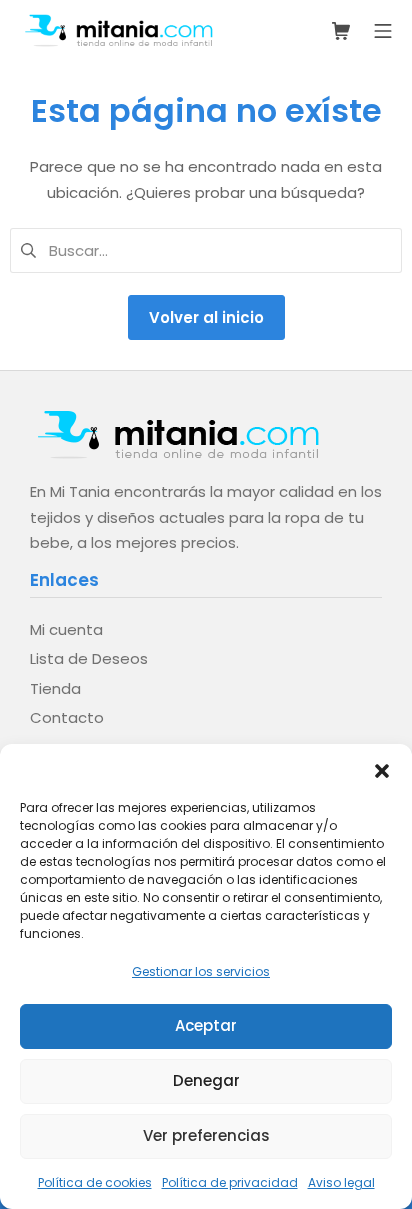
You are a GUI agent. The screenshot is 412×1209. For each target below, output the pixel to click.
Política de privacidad (230, 1182)
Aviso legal (341, 1182)
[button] (382, 769)
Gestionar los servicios (201, 971)
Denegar (206, 1080)
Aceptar (206, 1025)
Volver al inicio (206, 317)
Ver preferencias (206, 1135)
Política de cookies (95, 1182)
